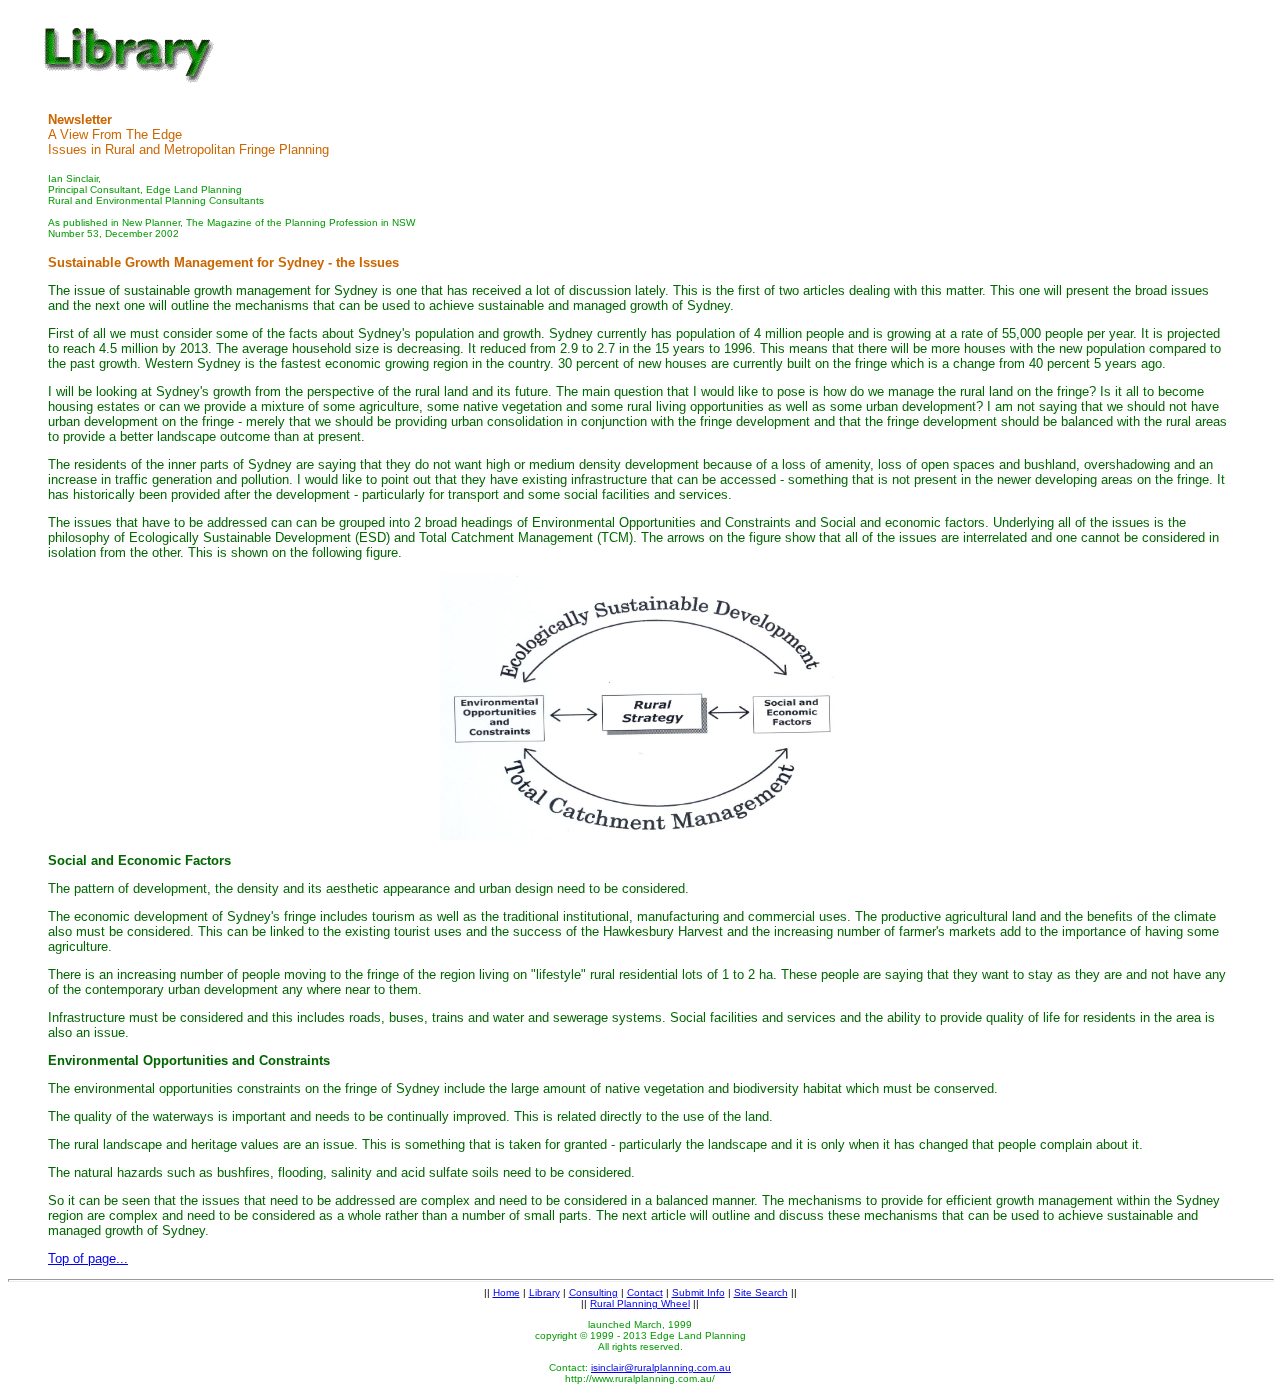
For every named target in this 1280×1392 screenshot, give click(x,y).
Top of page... (88, 1258)
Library (544, 1292)
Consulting (593, 1292)
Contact (645, 1292)
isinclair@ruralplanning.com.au (661, 1367)
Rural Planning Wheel (640, 1303)
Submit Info (698, 1292)
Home (506, 1292)
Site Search (761, 1292)
